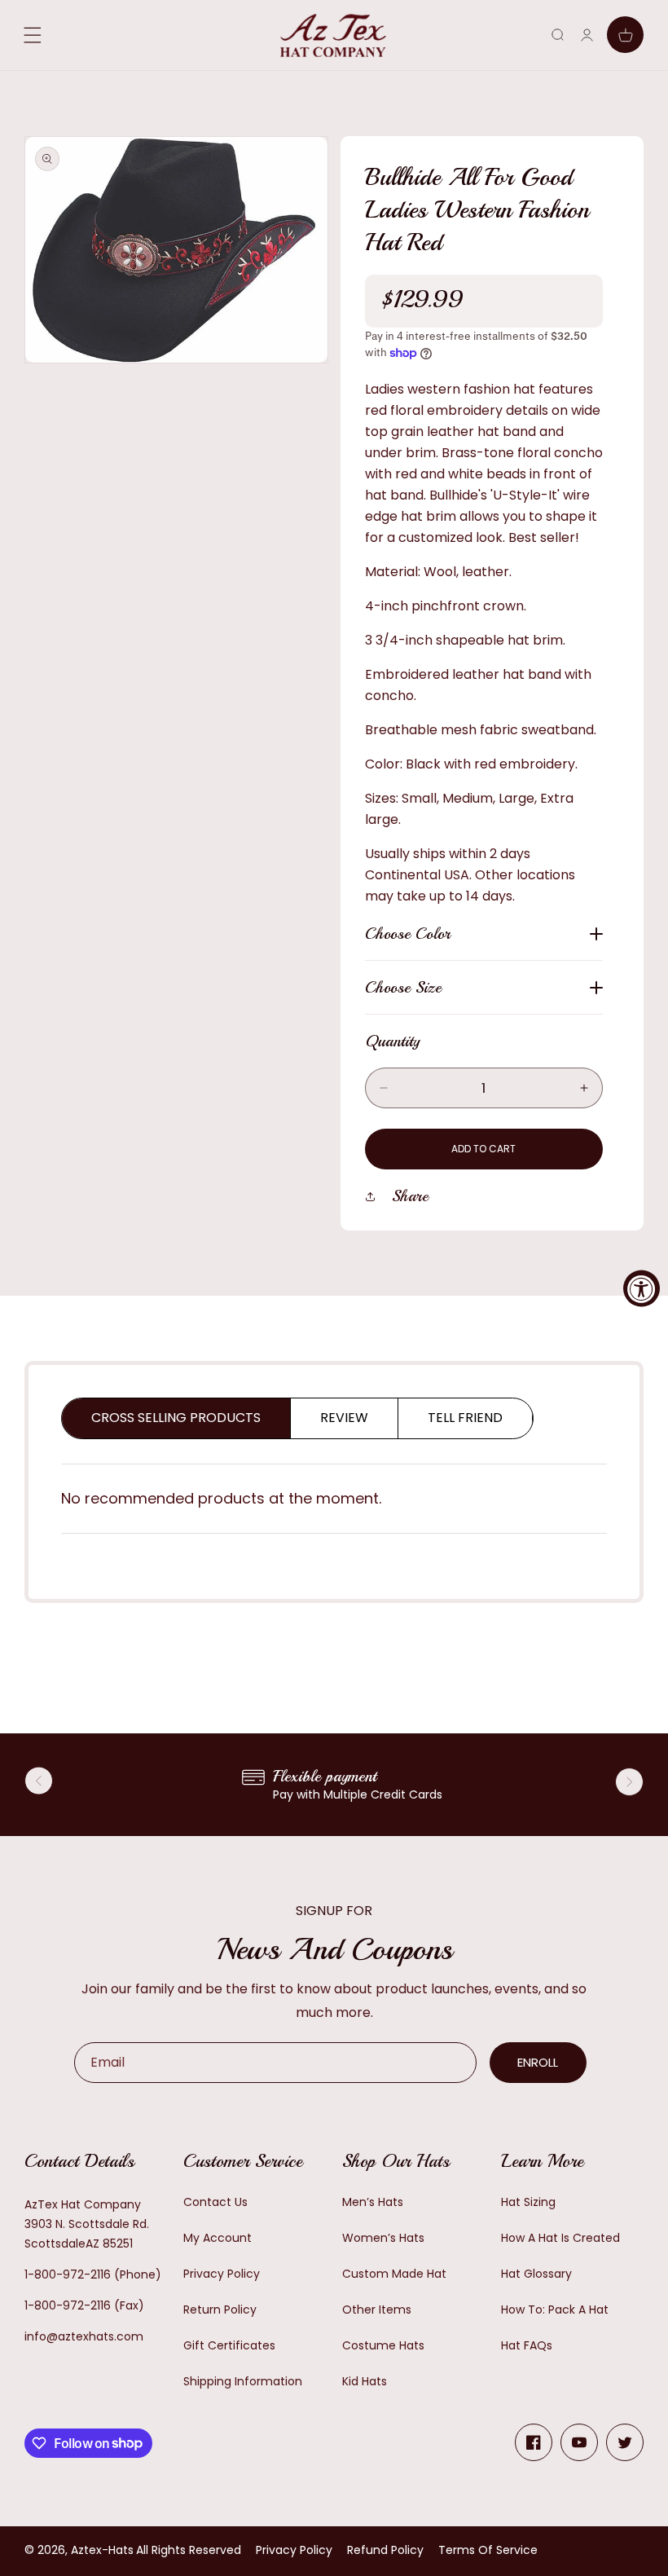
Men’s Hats (373, 2202)
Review (344, 1418)
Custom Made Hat (394, 2274)
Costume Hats (383, 2345)
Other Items (377, 2310)
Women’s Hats (383, 2238)
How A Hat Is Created (560, 2238)
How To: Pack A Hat (555, 2310)
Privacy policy (294, 2550)
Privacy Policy (222, 2274)
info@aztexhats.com (84, 2336)
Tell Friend (465, 1418)
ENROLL (538, 2062)
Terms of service (488, 2550)
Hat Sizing (528, 2202)
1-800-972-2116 (68, 2274)
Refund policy (385, 2550)
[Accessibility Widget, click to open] (642, 1288)
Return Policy (220, 2310)
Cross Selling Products (176, 1418)
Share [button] (410, 1196)
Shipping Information (243, 2381)
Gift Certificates (229, 2345)
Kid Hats (365, 2381)
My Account (218, 2238)
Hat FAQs (527, 2345)
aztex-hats (102, 2550)
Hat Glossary (536, 2274)
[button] (558, 35)
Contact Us (215, 2202)
